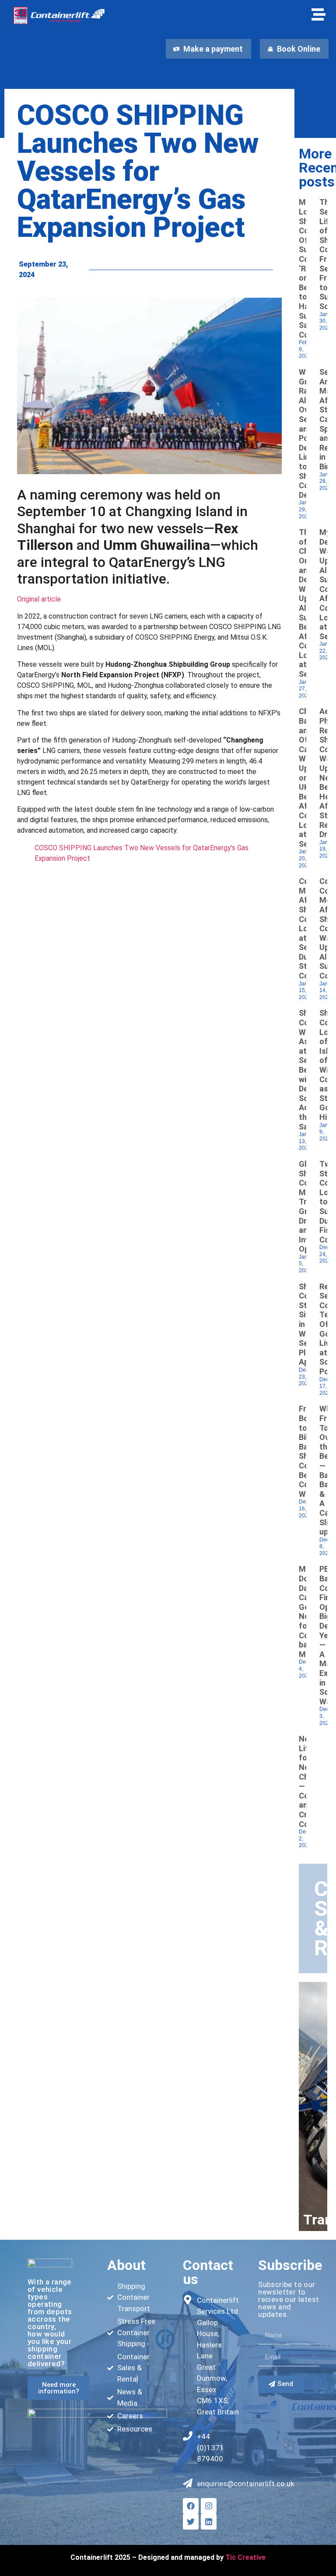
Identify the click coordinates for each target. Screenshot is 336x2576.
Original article (39, 599)
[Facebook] (191, 2506)
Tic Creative (245, 2557)
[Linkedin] (209, 2522)
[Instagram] (209, 2506)
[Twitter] (191, 2522)
